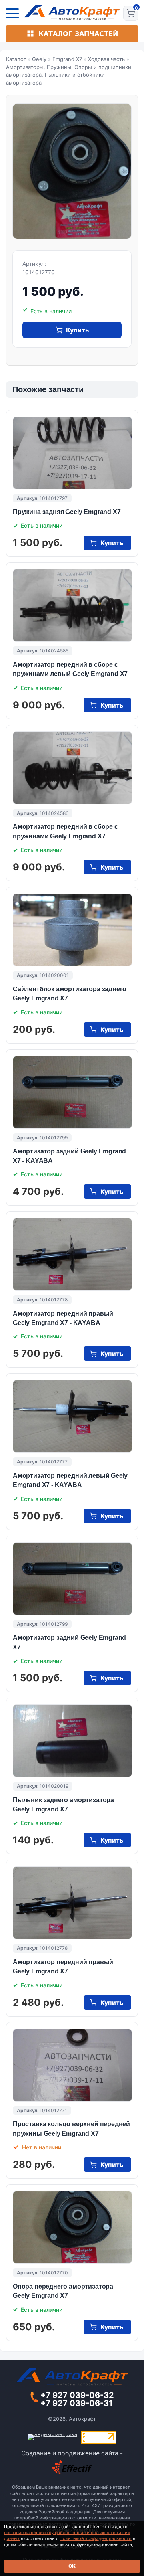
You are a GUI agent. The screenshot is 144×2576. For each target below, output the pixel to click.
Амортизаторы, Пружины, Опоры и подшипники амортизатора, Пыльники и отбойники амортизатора (69, 75)
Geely (39, 59)
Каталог (16, 59)
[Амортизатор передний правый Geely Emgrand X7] (72, 1903)
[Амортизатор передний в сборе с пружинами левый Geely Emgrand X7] (72, 605)
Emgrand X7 (67, 59)
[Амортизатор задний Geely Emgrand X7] (72, 1579)
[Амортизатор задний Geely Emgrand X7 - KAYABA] (72, 1092)
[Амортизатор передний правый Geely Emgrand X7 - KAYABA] (72, 1254)
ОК (72, 2566)
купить (77, 330)
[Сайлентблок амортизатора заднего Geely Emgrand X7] (72, 930)
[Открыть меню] (12, 13)
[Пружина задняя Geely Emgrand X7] (72, 453)
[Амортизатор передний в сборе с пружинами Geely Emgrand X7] (72, 768)
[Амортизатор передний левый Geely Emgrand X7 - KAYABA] (72, 1416)
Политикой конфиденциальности (96, 2538)
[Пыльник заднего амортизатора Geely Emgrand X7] (72, 1741)
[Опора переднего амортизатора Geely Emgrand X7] (72, 2227)
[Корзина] (131, 13)
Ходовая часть (106, 59)
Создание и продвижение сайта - (72, 2453)
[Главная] (72, 12)
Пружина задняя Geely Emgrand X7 (67, 512)
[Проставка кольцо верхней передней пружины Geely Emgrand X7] (72, 2065)
